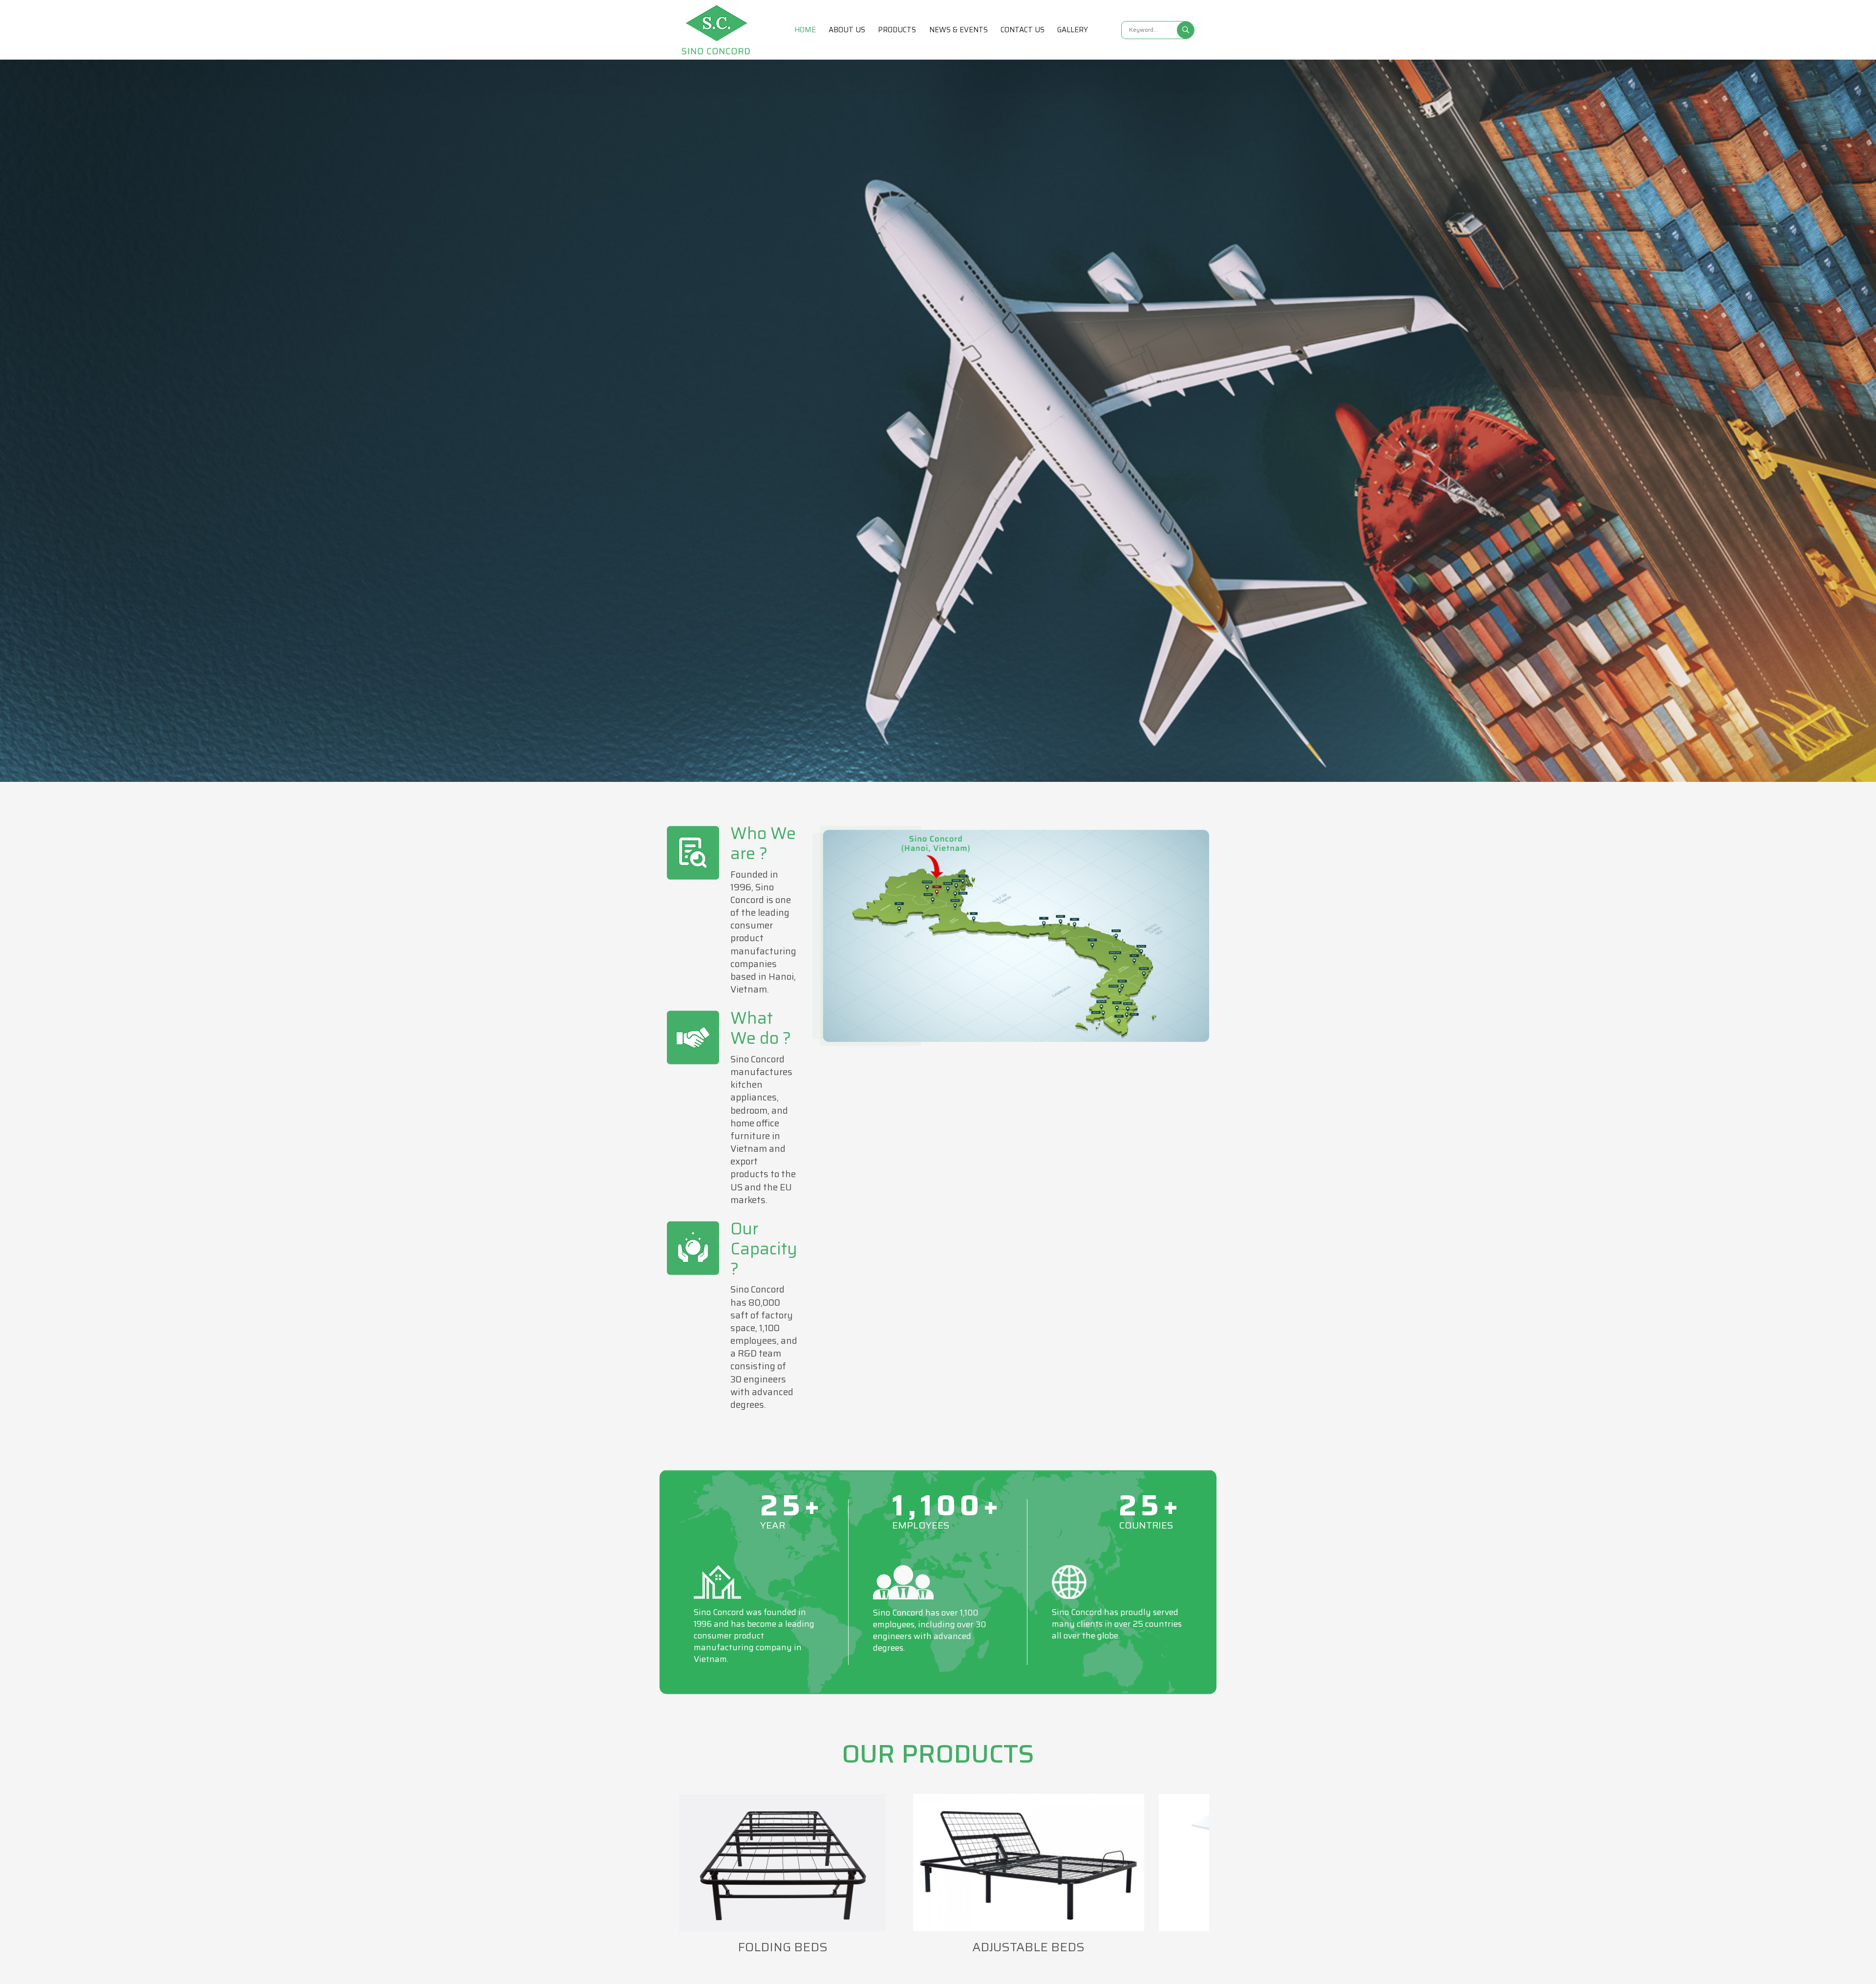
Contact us (1023, 30)
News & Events (959, 30)
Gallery (1073, 30)
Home (805, 30)
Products (897, 30)
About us (847, 30)
